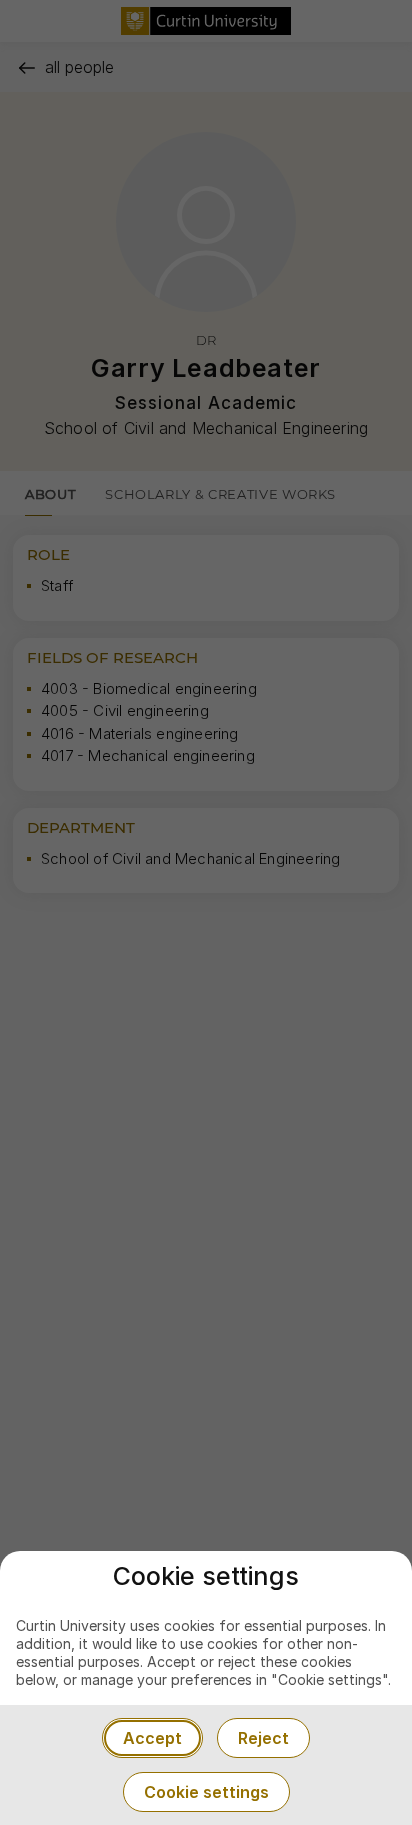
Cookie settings (206, 1792)
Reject (263, 1738)
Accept (152, 1738)
